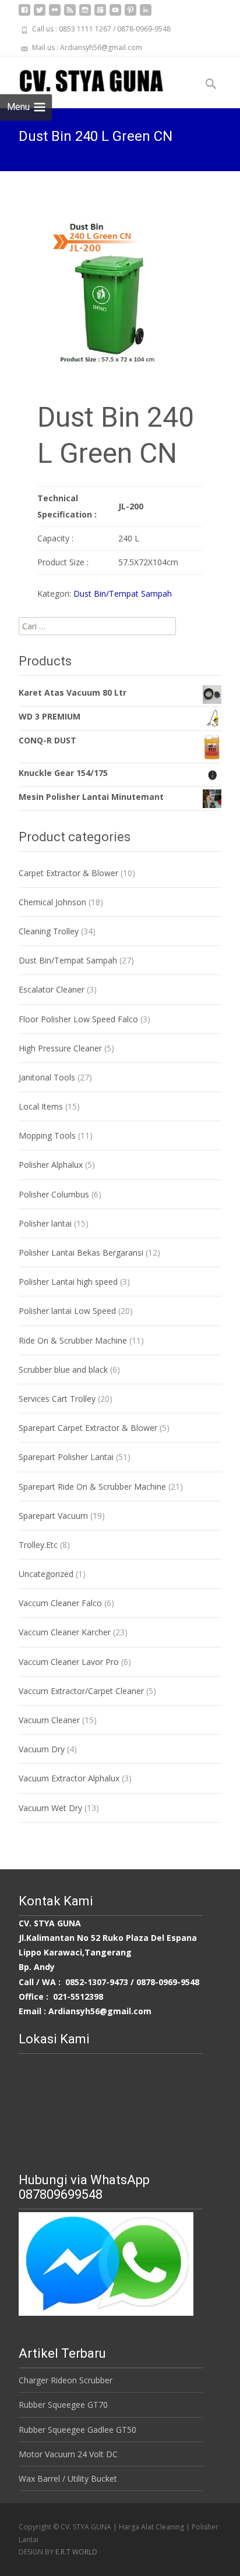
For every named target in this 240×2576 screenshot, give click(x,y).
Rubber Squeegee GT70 (63, 2405)
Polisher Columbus (54, 1194)
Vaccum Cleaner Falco (60, 1603)
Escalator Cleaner (52, 989)
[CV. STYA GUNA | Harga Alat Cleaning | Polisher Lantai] (82, 80)
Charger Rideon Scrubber (66, 2380)
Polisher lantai (45, 1223)
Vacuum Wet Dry (50, 1808)
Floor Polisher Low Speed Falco (78, 1019)
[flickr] (55, 14)
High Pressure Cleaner (60, 1048)
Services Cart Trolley (57, 1399)
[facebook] (24, 14)
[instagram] (85, 14)
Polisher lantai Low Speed (67, 1311)
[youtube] (115, 14)
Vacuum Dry (42, 1749)
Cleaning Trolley (49, 931)
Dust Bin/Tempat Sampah (123, 593)
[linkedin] (146, 14)
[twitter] (40, 14)
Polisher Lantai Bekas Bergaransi (81, 1252)
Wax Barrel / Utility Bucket (68, 2478)
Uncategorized (46, 1574)
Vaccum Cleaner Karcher (65, 1632)
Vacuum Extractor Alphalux (69, 1778)
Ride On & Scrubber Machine (73, 1340)
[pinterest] (130, 14)
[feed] (70, 14)
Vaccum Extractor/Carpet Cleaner (81, 1691)
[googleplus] (100, 14)
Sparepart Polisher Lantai (66, 1457)
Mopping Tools (47, 1135)
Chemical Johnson (52, 902)
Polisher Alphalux (51, 1165)
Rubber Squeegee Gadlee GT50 (77, 2430)
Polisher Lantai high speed (68, 1282)
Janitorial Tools (47, 1077)
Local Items (41, 1106)
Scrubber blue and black (63, 1370)
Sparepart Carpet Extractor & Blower (88, 1428)
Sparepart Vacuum (53, 1516)
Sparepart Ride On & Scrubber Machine (92, 1487)
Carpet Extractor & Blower (68, 873)
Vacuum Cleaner (49, 1720)
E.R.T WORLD (76, 2552)
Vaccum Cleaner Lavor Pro (69, 1662)
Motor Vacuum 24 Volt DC (68, 2454)
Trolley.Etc (38, 1545)
